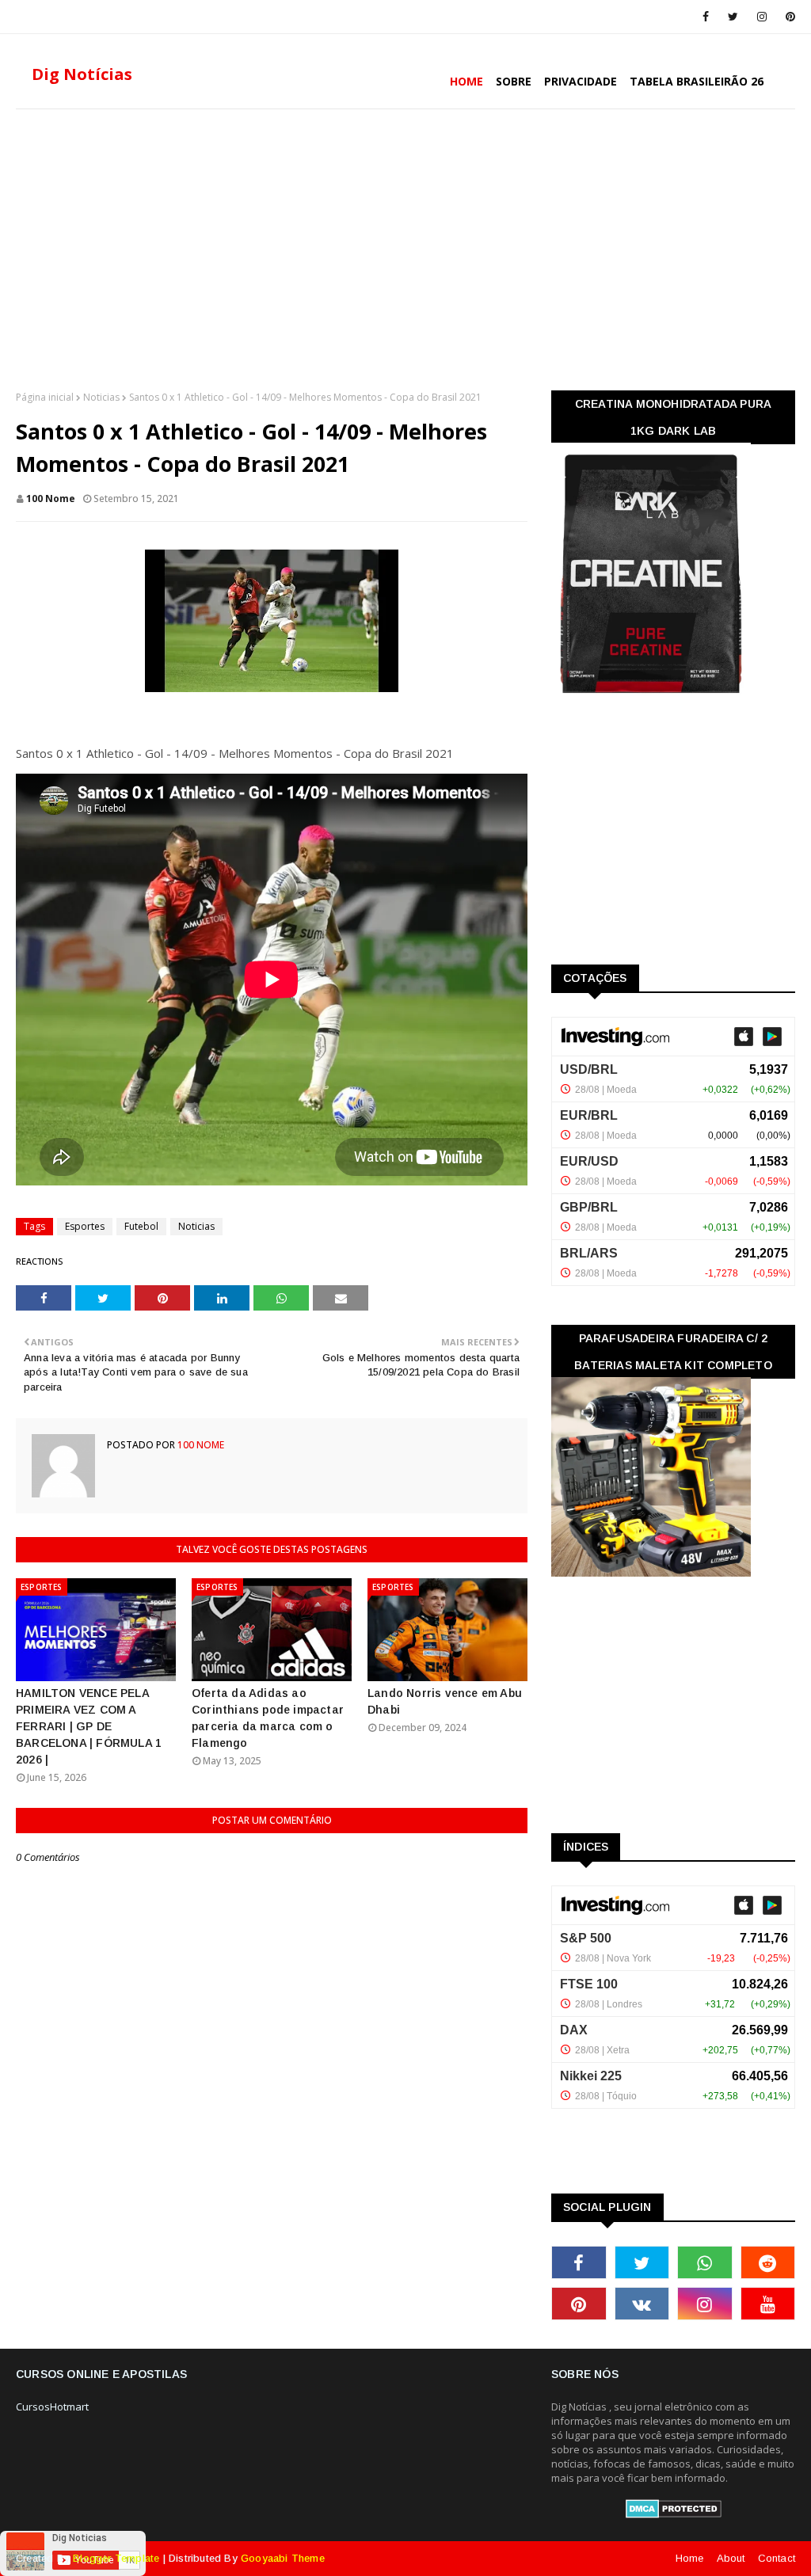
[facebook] (706, 17)
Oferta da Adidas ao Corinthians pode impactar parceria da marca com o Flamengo (268, 1718)
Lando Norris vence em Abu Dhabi (445, 1701)
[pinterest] (788, 17)
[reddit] (768, 2262)
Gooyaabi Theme (283, 2558)
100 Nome (51, 498)
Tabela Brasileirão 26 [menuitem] (697, 81)
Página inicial (45, 397)
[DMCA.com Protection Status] (674, 2514)
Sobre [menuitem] (514, 81)
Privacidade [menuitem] (581, 81)
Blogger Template (116, 2558)
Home (690, 2558)
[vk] (642, 2304)
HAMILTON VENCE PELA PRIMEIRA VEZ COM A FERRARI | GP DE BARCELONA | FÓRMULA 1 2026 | (89, 1726)
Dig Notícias (82, 74)
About (731, 2558)
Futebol (141, 1226)
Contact (777, 2558)
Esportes (85, 1226)
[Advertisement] (405, 248)
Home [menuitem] (466, 81)
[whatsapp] (705, 2262)
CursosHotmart (52, 2407)
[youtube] (768, 2304)
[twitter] (733, 17)
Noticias (101, 397)
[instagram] (762, 17)
